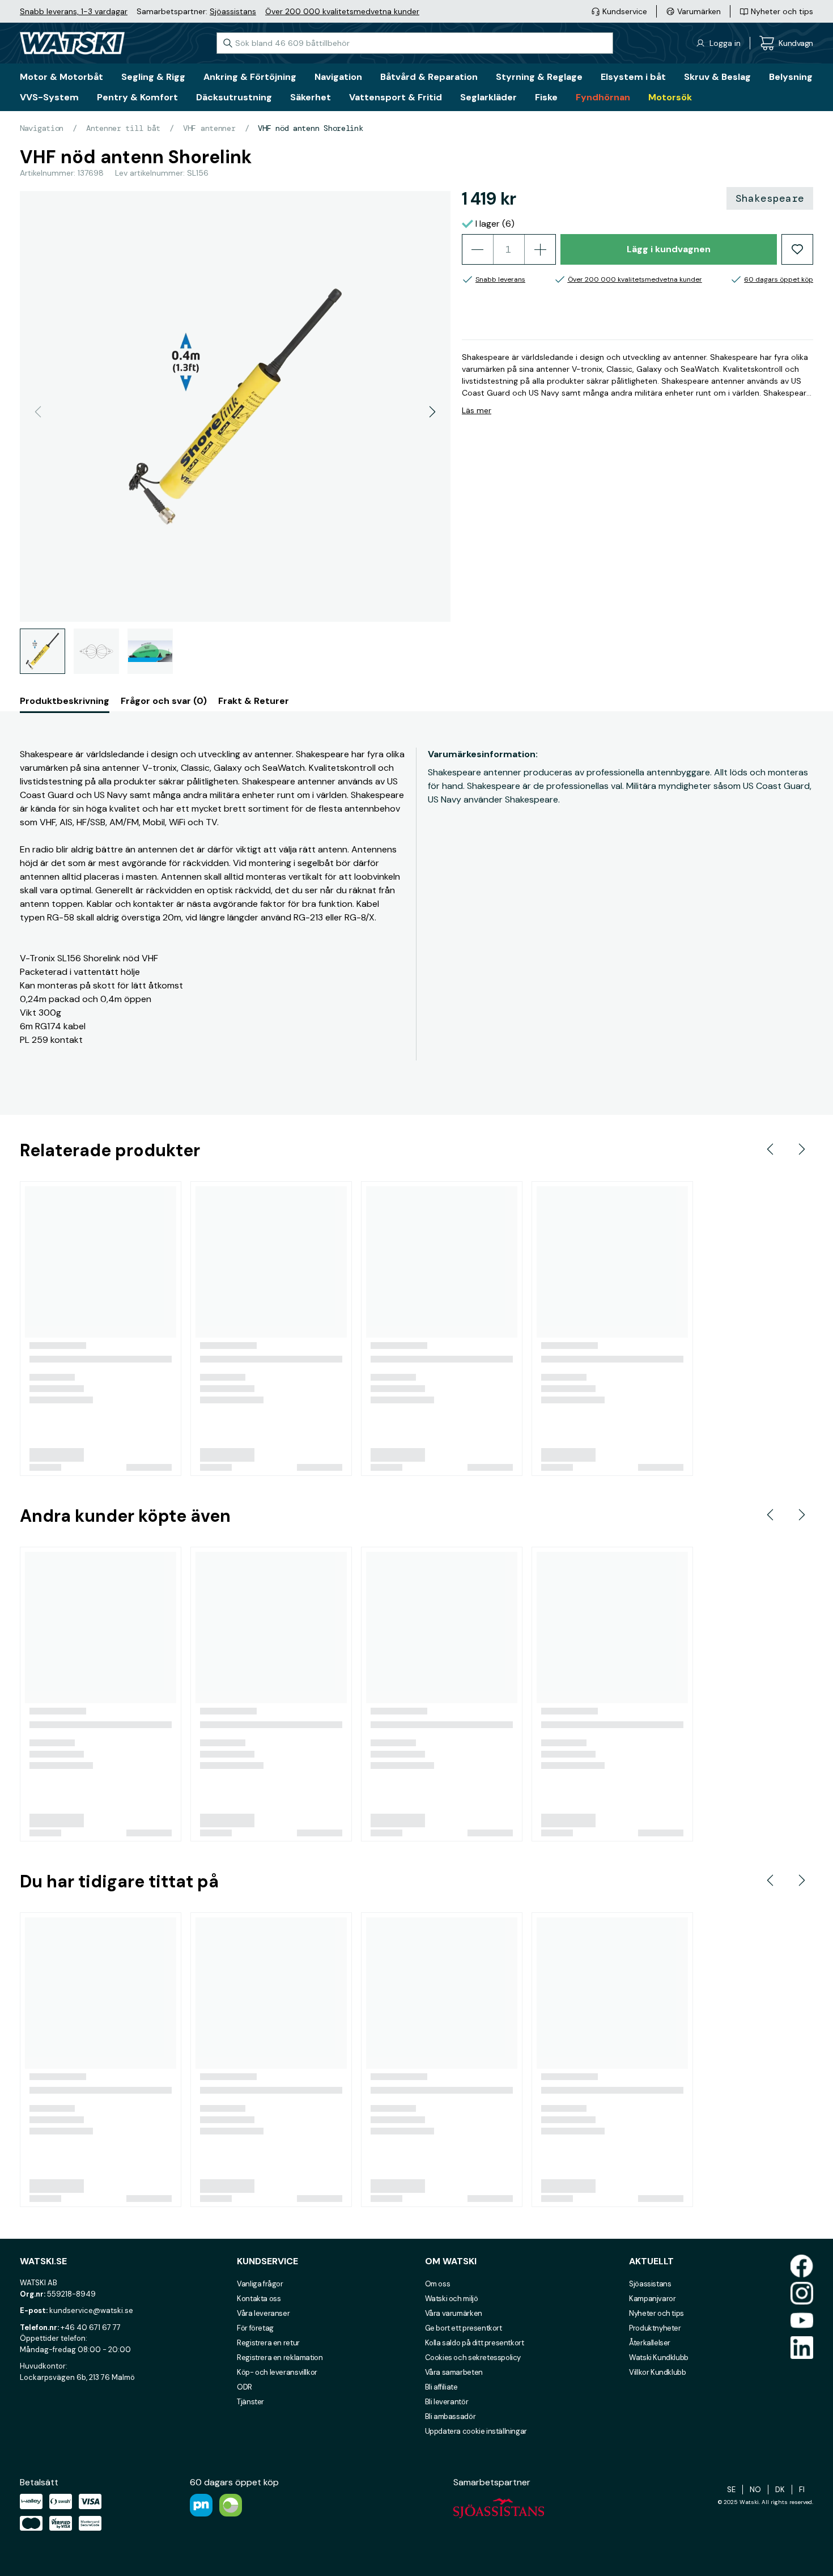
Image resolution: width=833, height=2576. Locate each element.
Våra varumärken (454, 2313)
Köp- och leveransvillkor (277, 2372)
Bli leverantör (447, 2402)
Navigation (42, 128)
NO (755, 2490)
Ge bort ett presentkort (464, 2328)
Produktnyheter (655, 2328)
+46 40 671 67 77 (91, 2327)
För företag (255, 2328)
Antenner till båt (123, 128)
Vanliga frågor (260, 2284)
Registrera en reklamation (280, 2358)
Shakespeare (770, 198)
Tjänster (250, 2402)
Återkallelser (650, 2343)
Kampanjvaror (652, 2299)
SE (731, 2490)
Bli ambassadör (450, 2416)
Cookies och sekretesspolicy (473, 2358)
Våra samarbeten (454, 2372)
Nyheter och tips (656, 2313)
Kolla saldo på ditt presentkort (475, 2343)
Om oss (438, 2284)
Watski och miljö (452, 2299)
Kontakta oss (259, 2299)
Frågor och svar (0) (164, 701)
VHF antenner (209, 128)
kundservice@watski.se (91, 2310)
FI (802, 2490)
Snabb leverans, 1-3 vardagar (74, 11)
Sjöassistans (233, 11)
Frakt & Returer (254, 701)
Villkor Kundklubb (657, 2372)
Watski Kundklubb (659, 2358)
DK (780, 2490)
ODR (245, 2387)
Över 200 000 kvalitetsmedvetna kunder (342, 11)
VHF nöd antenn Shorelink (310, 128)
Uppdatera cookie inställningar (476, 2431)
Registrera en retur (268, 2343)
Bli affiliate (441, 2387)
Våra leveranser (263, 2313)
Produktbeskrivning (65, 701)
